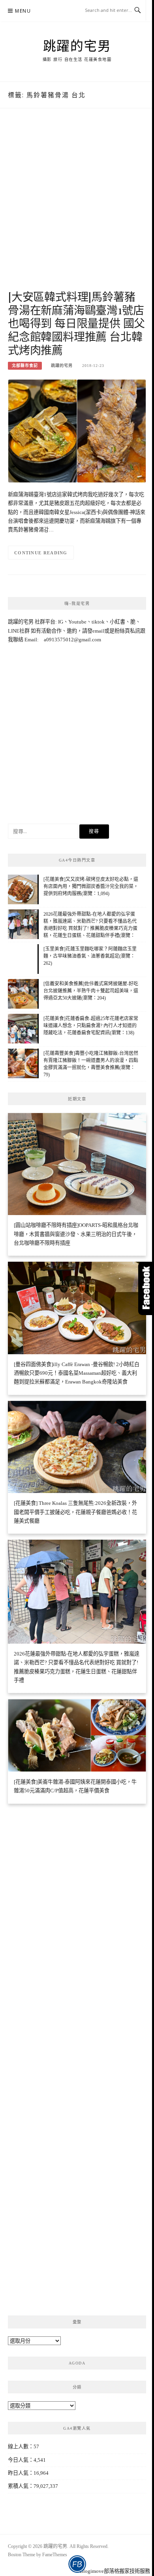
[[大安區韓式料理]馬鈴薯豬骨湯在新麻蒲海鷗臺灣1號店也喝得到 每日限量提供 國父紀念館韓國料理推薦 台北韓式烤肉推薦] (77, 430)
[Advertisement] (77, 207)
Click (146, 1288)
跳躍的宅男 (77, 45)
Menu (23, 11)
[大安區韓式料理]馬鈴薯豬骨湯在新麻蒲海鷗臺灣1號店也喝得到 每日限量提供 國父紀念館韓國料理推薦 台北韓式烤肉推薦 (76, 323)
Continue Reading (41, 553)
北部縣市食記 (25, 366)
